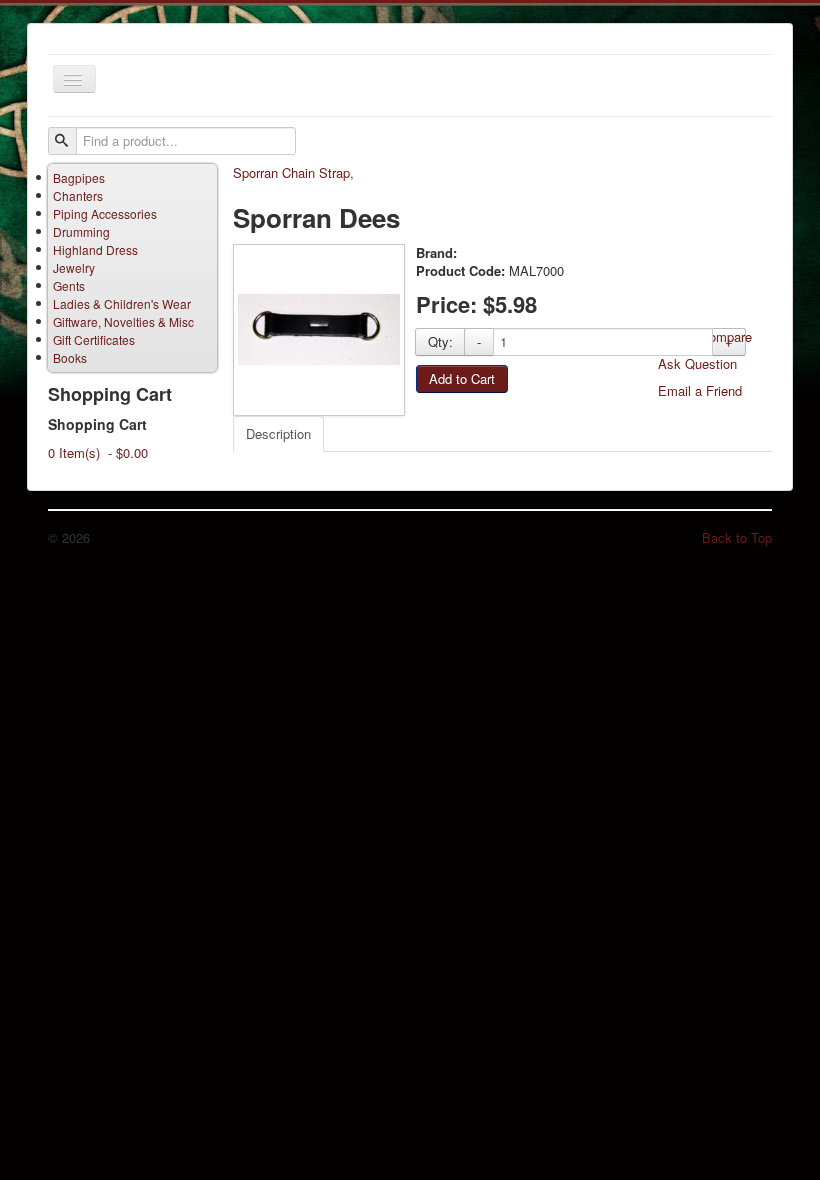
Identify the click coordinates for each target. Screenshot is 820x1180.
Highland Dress (95, 249)
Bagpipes (79, 177)
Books (70, 357)
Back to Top (737, 537)
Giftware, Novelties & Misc (123, 321)
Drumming (81, 231)
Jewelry (74, 267)
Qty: (440, 341)
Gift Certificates (94, 339)
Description (278, 433)
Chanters (78, 195)
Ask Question (697, 363)
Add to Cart (462, 378)
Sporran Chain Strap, (293, 173)
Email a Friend (700, 390)
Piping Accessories (105, 213)
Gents (69, 285)
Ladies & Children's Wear (122, 303)
